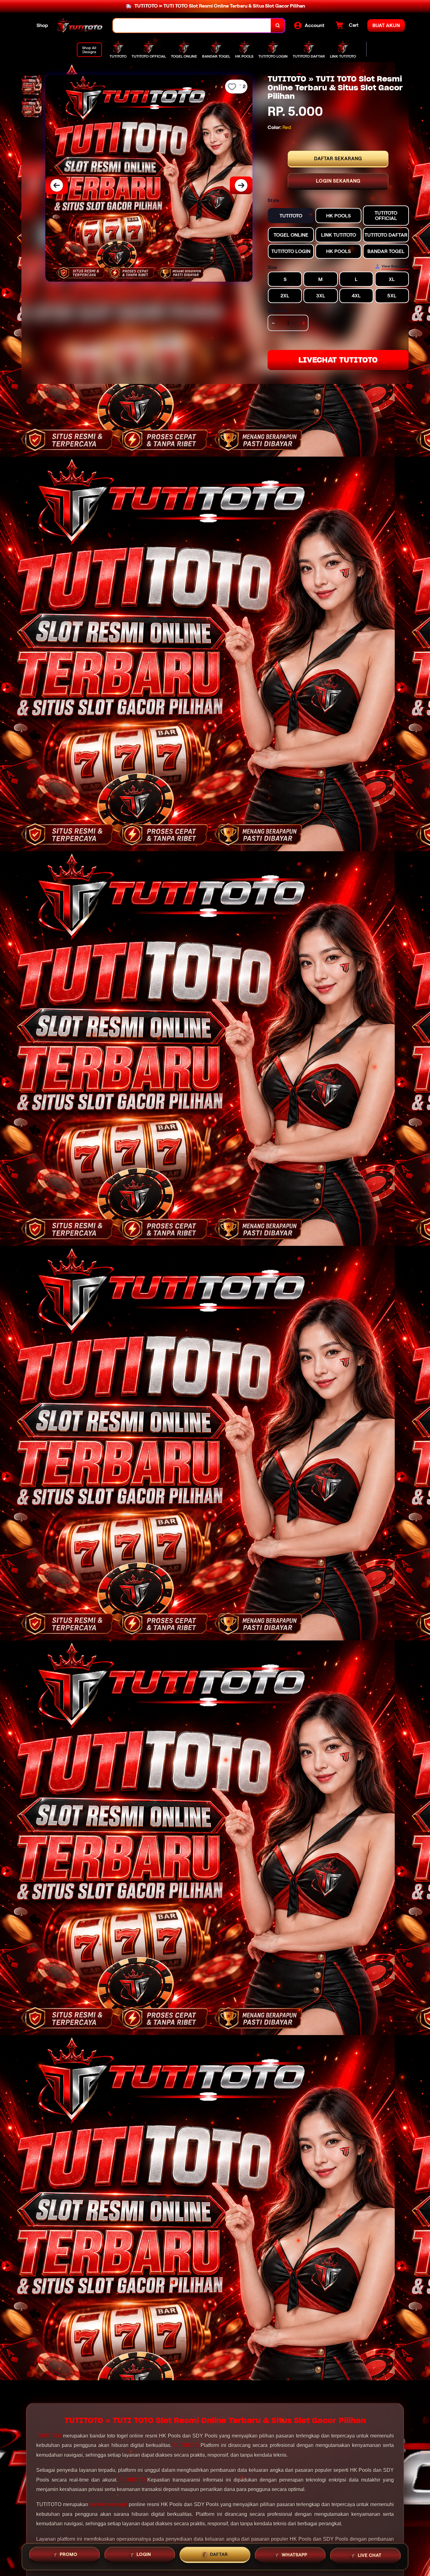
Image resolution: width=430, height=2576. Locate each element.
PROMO (69, 2554)
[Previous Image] (57, 185)
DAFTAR (219, 2554)
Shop (42, 25)
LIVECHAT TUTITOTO (338, 360)
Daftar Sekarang (338, 159)
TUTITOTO (49, 2436)
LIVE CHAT (370, 2555)
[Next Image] (241, 185)
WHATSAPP (294, 2555)
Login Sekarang (338, 181)
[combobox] (192, 26)
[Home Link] (81, 25)
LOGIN (144, 2554)
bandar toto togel (108, 2504)
